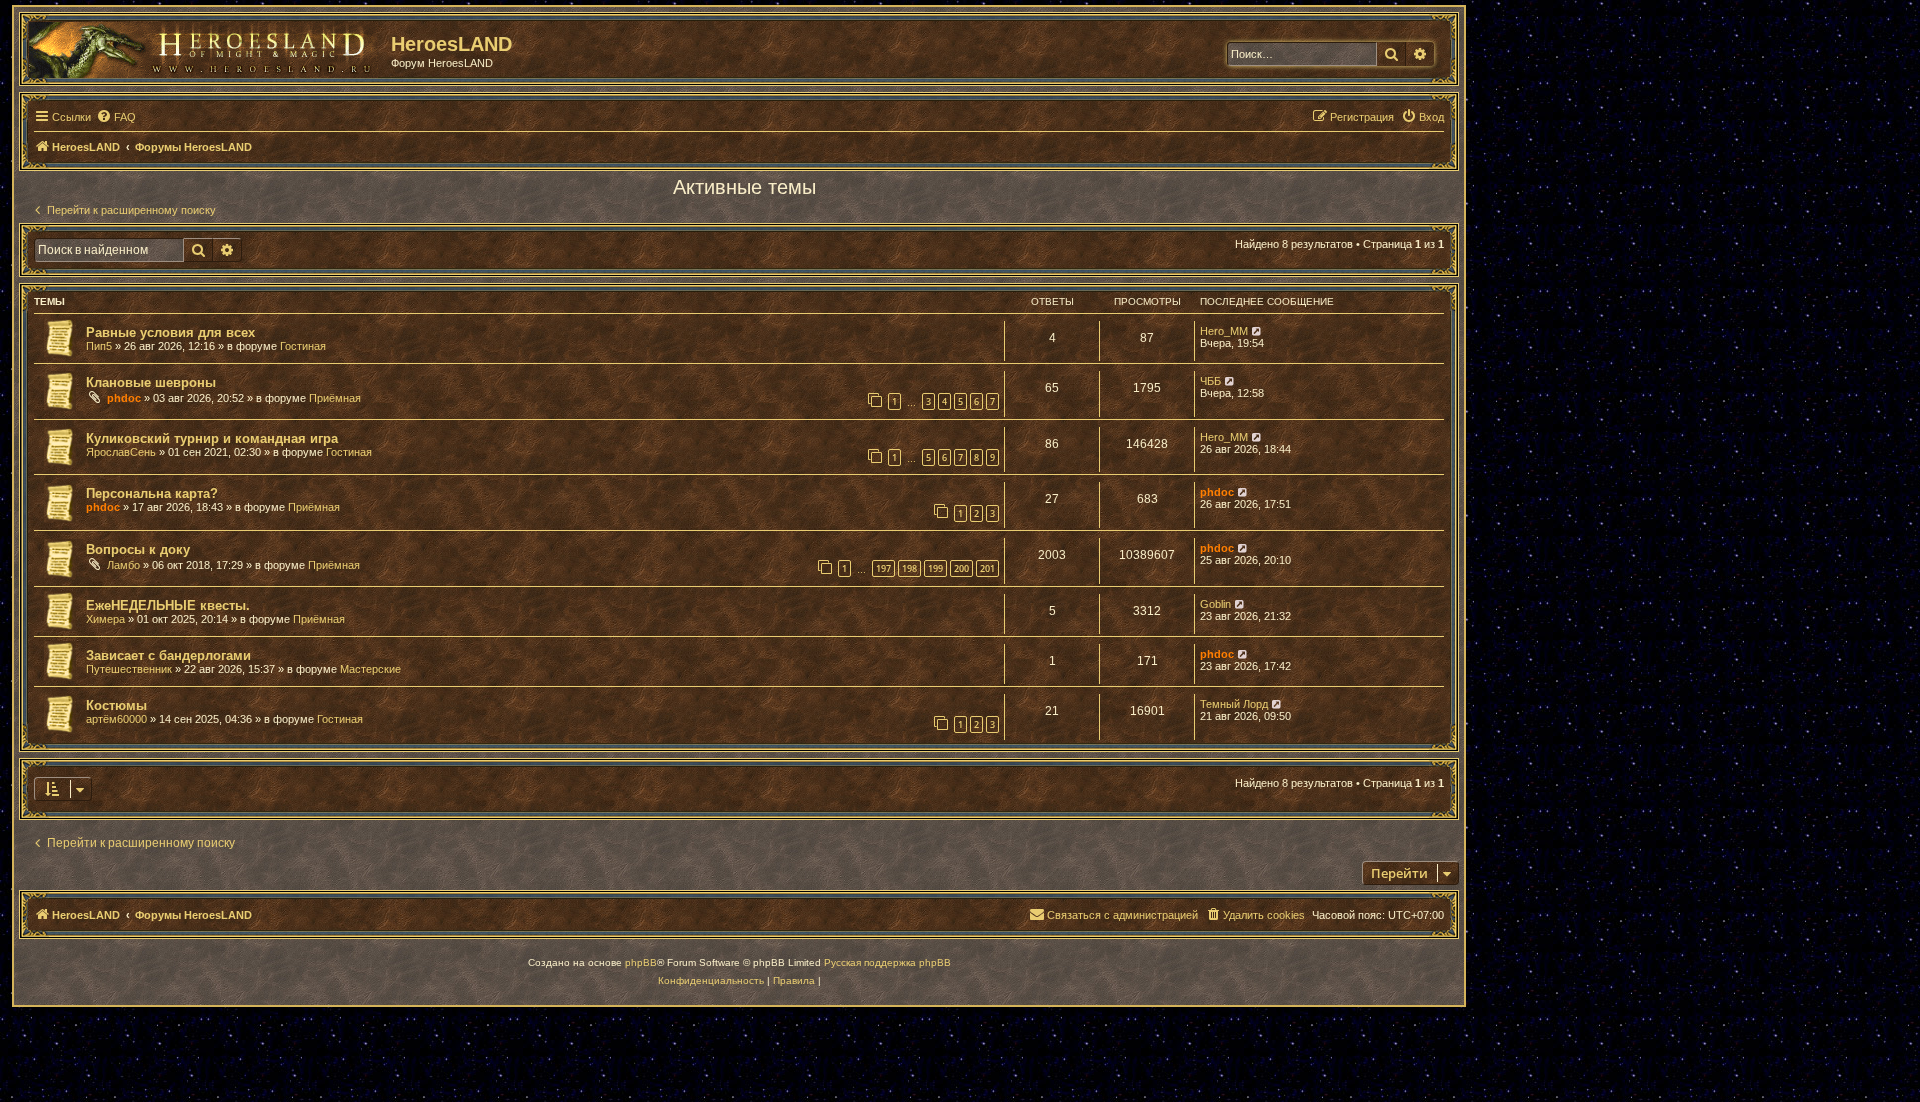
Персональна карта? (152, 493)
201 (987, 568)
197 (883, 568)
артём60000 (116, 719)
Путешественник (129, 669)
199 (935, 568)
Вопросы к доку (138, 549)
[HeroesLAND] (205, 46)
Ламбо (123, 565)
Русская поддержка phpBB (887, 962)
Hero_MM (1224, 331)
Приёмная (335, 398)
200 (961, 568)
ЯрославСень (121, 452)
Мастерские (370, 669)
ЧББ (1210, 381)
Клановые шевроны (151, 382)
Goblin (1215, 604)
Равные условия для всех (170, 332)
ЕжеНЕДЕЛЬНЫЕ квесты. (168, 605)
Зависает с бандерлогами (168, 655)
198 (909, 568)
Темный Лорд (1234, 704)
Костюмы (116, 705)
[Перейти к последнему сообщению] (1257, 331)
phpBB (641, 962)
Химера (105, 619)
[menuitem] (116, 117)
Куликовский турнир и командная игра (212, 438)
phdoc (124, 398)
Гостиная (303, 346)
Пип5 (99, 346)
